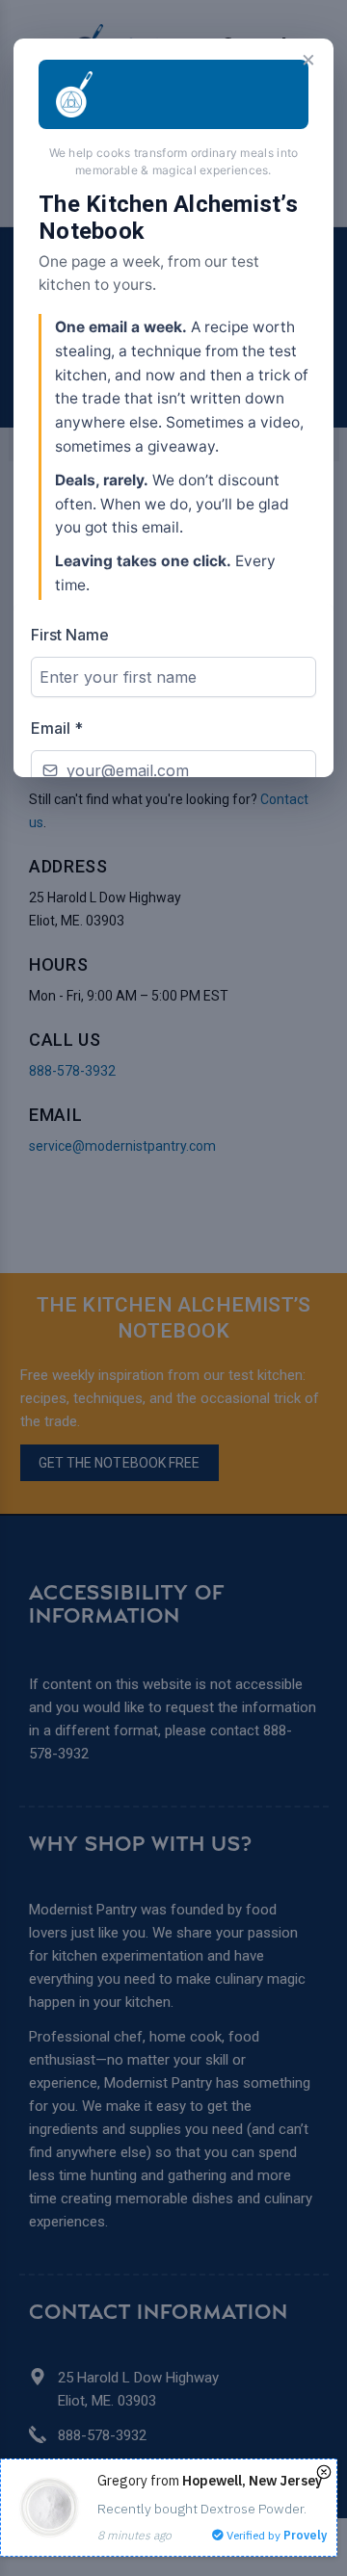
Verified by (275, 2535)
